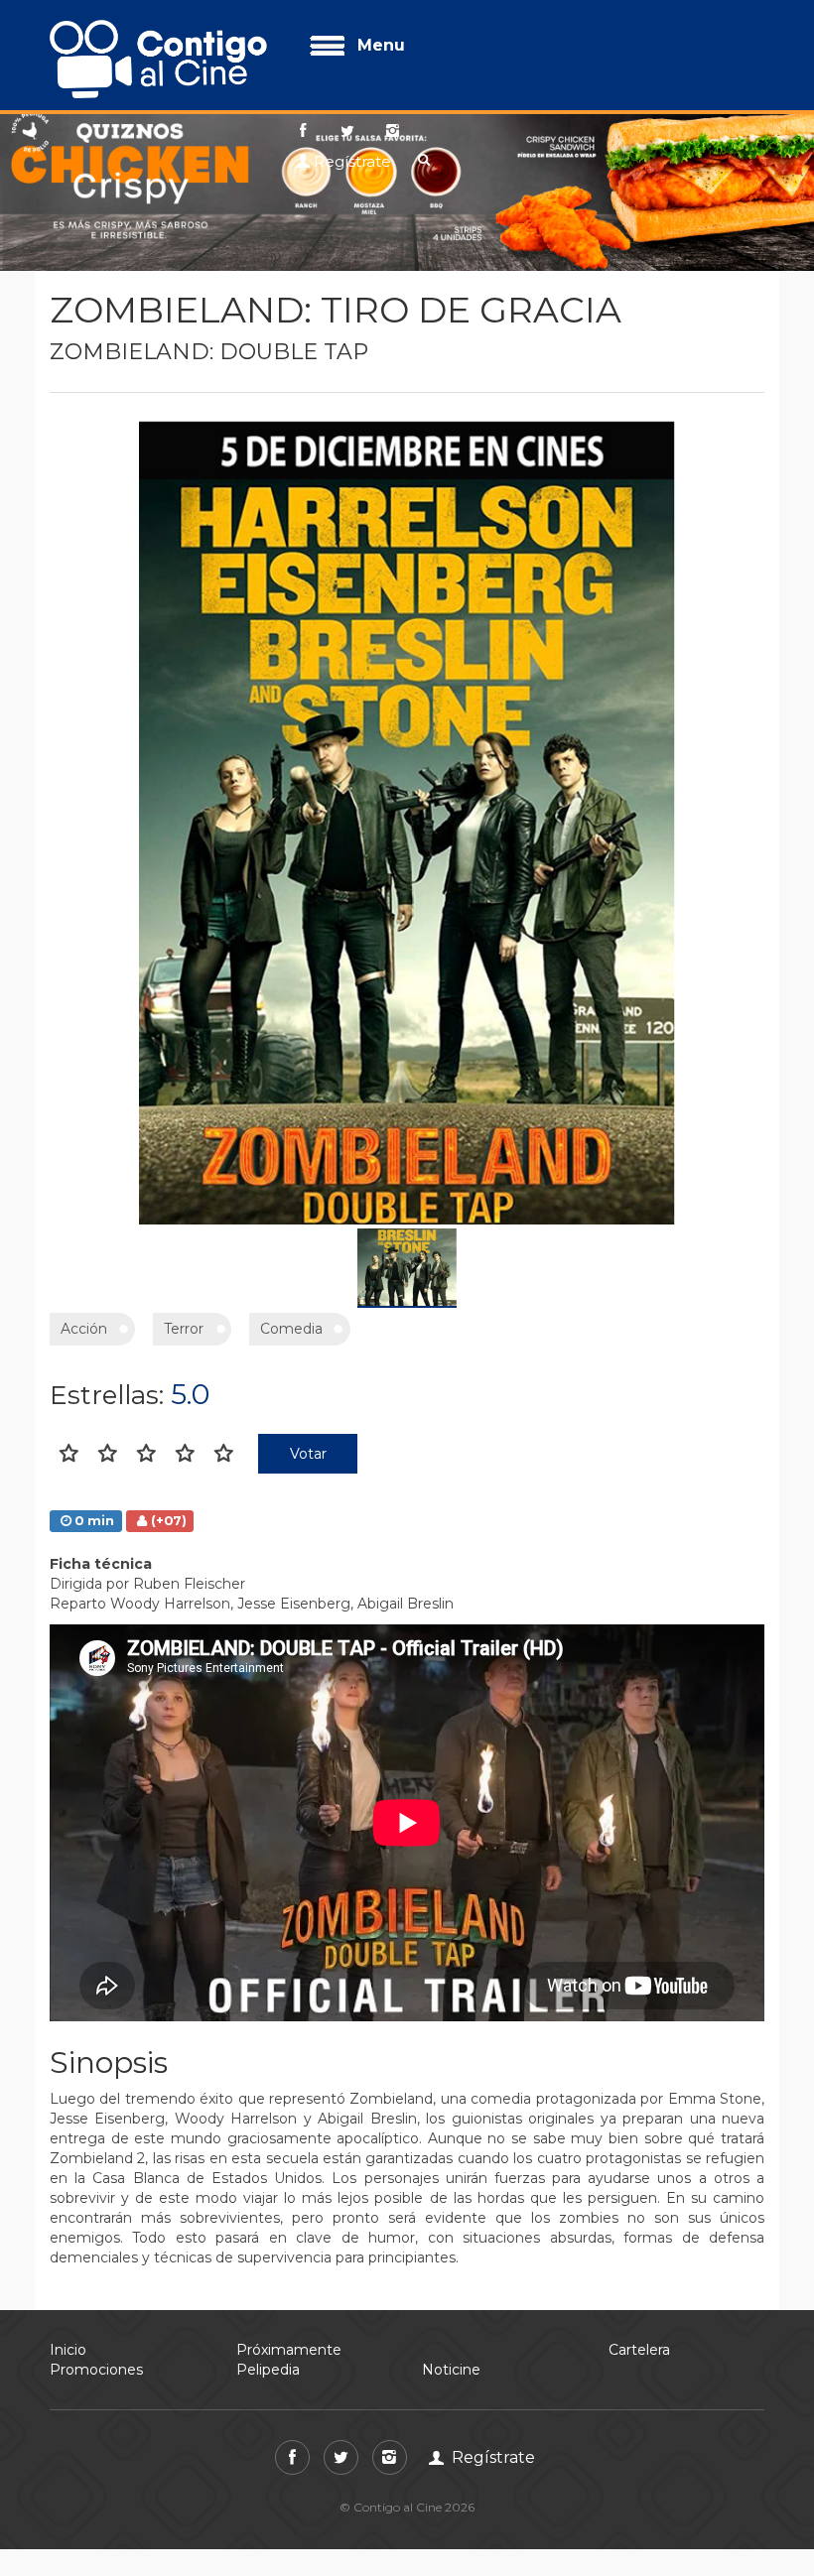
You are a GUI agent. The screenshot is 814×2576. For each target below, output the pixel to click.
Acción (84, 1329)
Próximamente (289, 2350)
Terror (184, 1329)
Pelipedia (268, 2370)
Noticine (451, 2370)
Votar (308, 1454)
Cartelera (639, 2350)
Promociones (96, 2370)
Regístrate (352, 161)
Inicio (68, 2350)
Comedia (291, 1329)
